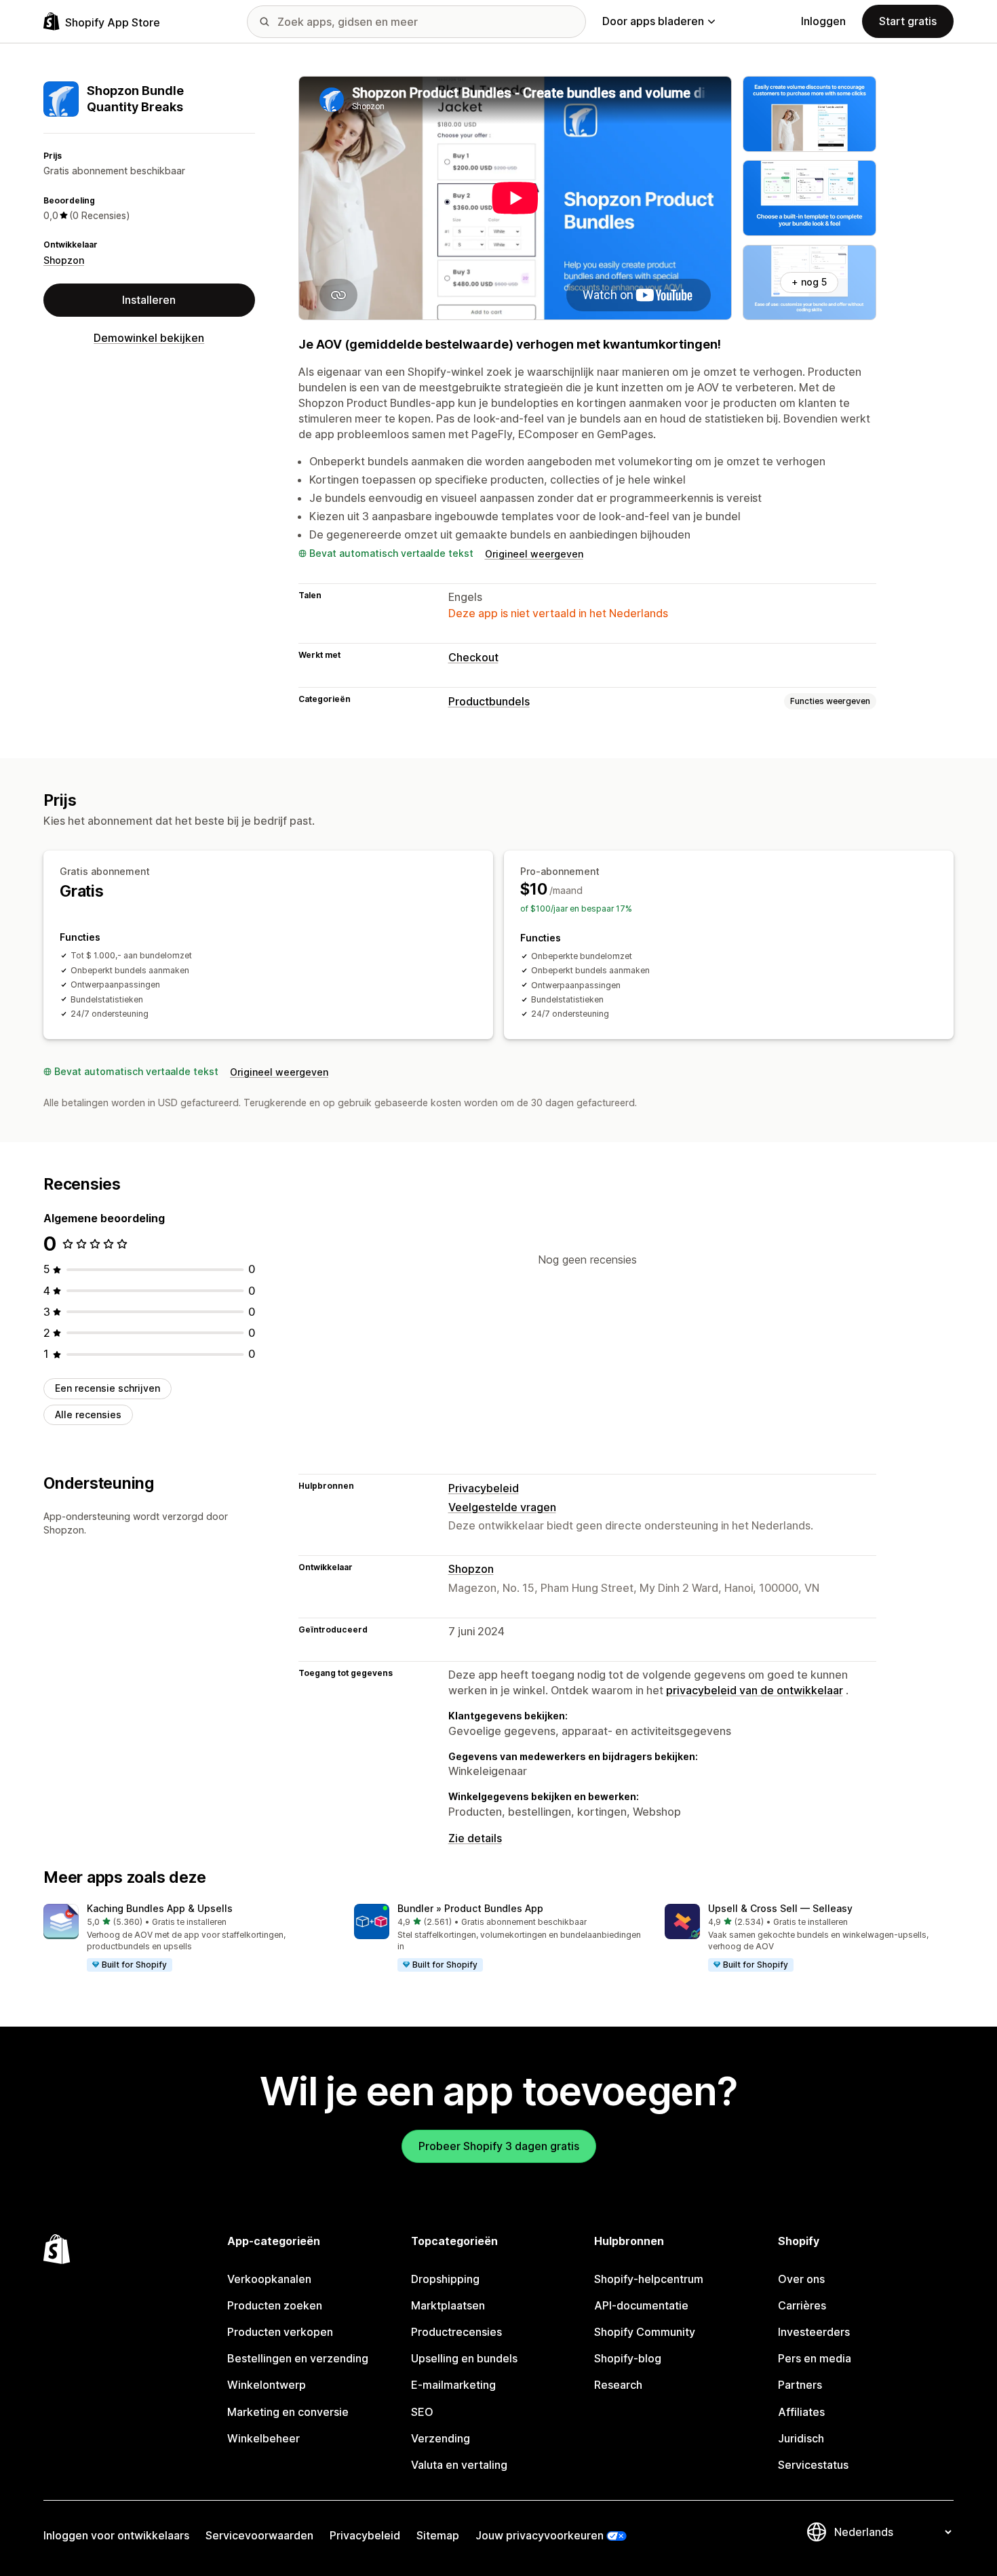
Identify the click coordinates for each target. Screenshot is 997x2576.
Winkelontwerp (267, 2385)
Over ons (801, 2279)
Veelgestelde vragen (502, 1507)
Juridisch (801, 2438)
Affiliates (801, 2412)
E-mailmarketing (453, 2385)
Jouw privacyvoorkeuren (540, 2535)
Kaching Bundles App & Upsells (160, 1908)
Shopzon (64, 260)
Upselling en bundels (464, 2358)
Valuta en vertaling (459, 2465)
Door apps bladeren (653, 21)
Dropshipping (445, 2279)
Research (618, 2385)
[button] (188, 1938)
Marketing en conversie (288, 2412)
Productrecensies (456, 2332)
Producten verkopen (280, 2332)
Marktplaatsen (448, 2305)
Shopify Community (645, 2332)
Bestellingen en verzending (298, 2358)
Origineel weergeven (534, 554)
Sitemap (438, 2535)
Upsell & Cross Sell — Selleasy (780, 1908)
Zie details (475, 1838)
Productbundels (489, 701)
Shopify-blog (628, 2358)
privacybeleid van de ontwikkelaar (755, 1690)
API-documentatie (641, 2305)
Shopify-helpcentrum (649, 2279)
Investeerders (814, 2332)
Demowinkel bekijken (149, 338)
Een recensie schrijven (107, 1388)
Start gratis (908, 21)
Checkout (473, 657)
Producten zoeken (275, 2305)
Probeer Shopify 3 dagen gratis (499, 2146)
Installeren (149, 300)
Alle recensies (88, 1414)
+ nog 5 (809, 282)
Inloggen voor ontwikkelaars (116, 2535)
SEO (422, 2412)
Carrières (802, 2305)
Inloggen (823, 21)
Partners (800, 2385)
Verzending (441, 2438)
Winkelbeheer (263, 2438)
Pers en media (815, 2358)
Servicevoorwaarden (259, 2535)
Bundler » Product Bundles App (470, 1908)
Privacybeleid (484, 1488)
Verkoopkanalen (269, 2279)
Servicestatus (813, 2465)
